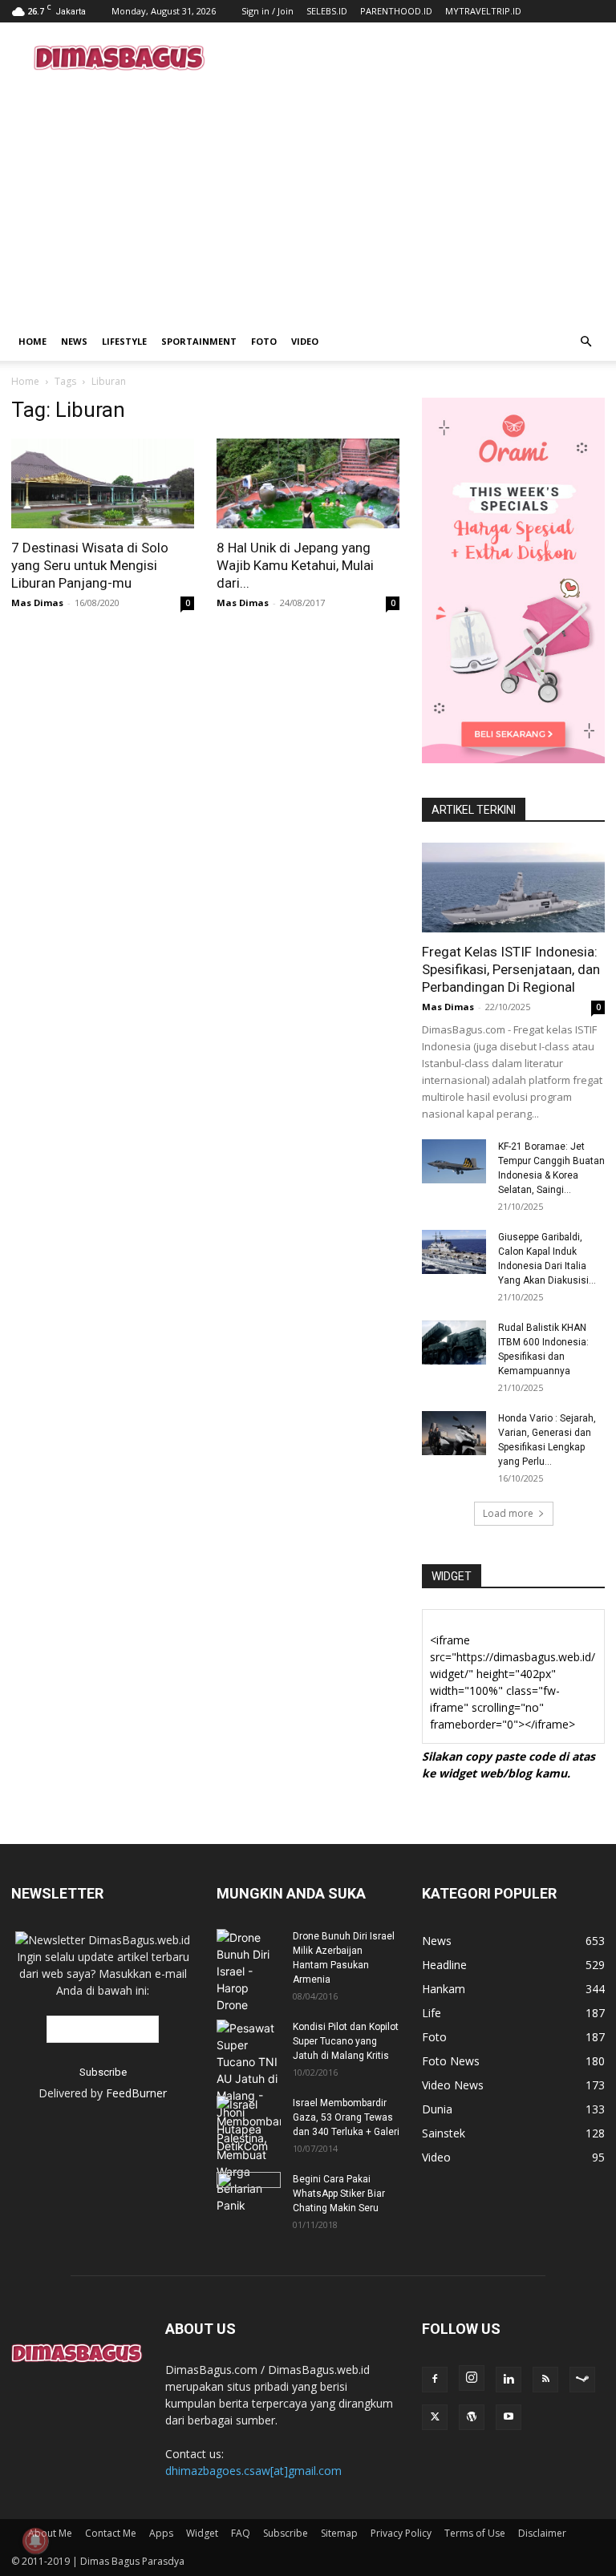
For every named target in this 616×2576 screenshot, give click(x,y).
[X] (435, 2417)
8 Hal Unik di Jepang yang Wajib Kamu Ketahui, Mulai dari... (295, 565)
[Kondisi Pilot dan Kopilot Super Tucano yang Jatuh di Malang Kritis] (249, 2087)
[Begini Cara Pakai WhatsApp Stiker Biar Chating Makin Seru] (249, 2194)
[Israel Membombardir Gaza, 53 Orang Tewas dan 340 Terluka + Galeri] (249, 2155)
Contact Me (111, 2533)
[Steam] (582, 2380)
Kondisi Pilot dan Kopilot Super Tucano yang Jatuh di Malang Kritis (346, 2041)
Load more (508, 1513)
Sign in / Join (267, 11)
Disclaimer (542, 2533)
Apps (161, 2533)
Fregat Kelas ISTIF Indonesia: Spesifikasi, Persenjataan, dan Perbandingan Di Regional (511, 969)
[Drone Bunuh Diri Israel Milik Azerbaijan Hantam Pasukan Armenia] (249, 1971)
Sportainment (199, 341)
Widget (202, 2533)
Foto (264, 341)
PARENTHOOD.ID (396, 11)
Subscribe (286, 2533)
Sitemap (339, 2533)
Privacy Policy (401, 2533)
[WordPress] (472, 2417)
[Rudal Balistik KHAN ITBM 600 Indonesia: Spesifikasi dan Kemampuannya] (454, 1343)
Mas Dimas (37, 603)
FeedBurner (136, 2093)
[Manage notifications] (35, 2541)
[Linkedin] (509, 2380)
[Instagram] (472, 2378)
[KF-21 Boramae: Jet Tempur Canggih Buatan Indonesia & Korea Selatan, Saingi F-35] (454, 1161)
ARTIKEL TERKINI (474, 810)
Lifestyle (124, 341)
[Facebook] (435, 2380)
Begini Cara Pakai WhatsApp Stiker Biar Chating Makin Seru (339, 2194)
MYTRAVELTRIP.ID (483, 11)
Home (32, 341)
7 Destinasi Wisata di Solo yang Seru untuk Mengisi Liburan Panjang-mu (90, 565)
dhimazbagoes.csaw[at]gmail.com (253, 2471)
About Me (50, 2533)
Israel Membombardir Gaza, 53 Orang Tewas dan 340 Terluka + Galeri (346, 2117)
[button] (586, 342)
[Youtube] (509, 2417)
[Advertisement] (416, 58)
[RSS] (545, 2380)
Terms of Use (475, 2533)
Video (305, 341)
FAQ (241, 2533)
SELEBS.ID (327, 11)
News (74, 341)
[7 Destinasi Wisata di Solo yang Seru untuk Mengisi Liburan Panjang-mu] (103, 483)
